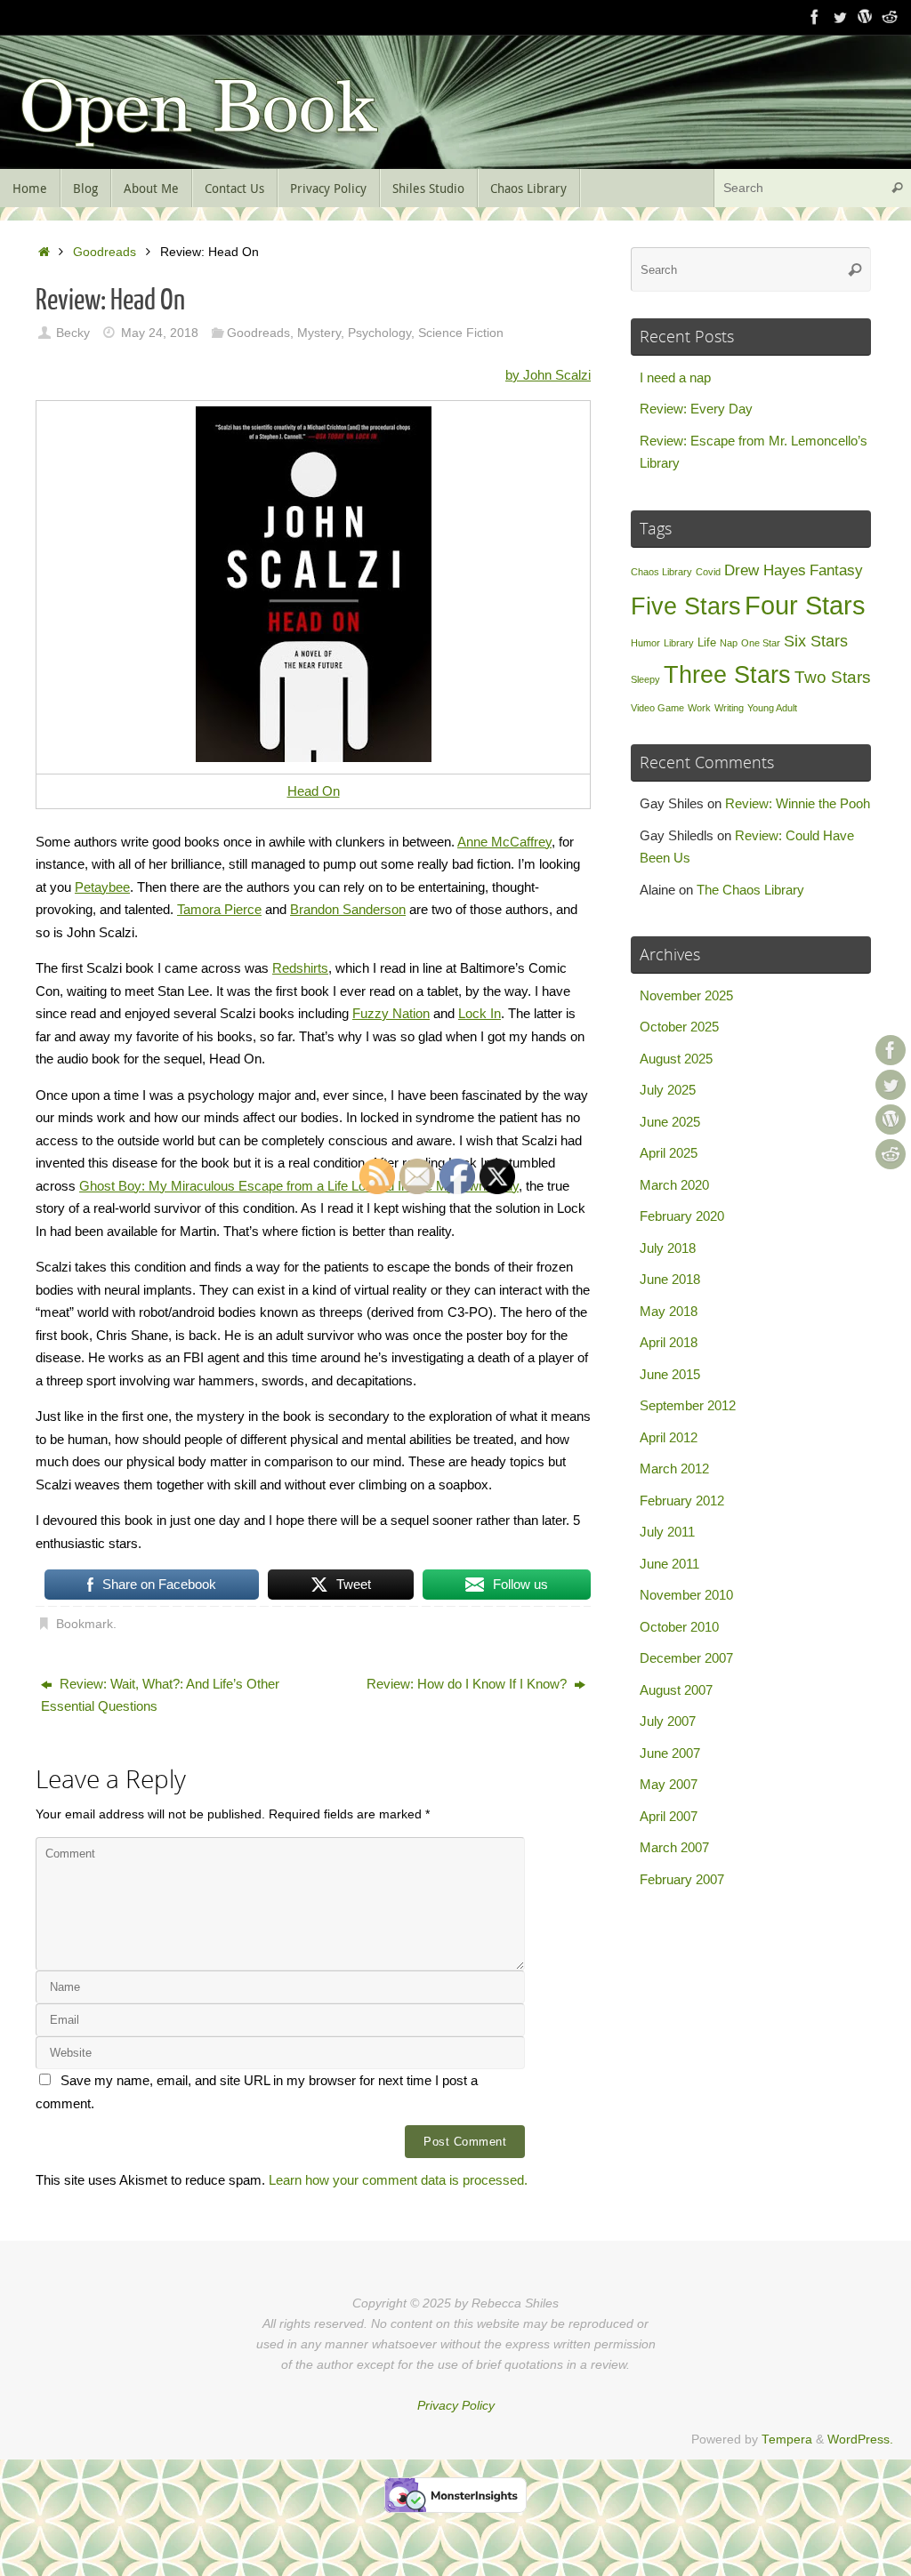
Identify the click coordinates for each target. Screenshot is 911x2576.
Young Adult (772, 708)
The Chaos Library (750, 890)
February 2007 (682, 1879)
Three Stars (727, 674)
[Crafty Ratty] (865, 17)
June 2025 (670, 1122)
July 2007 (668, 1721)
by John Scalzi (548, 375)
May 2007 (669, 1784)
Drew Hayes (765, 570)
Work (699, 708)
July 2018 (668, 1248)
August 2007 (676, 1690)
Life (707, 642)
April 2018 (669, 1342)
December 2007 (686, 1658)
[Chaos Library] (890, 17)
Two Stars (833, 677)
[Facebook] (815, 17)
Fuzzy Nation (391, 1013)
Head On (314, 791)
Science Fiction (461, 333)
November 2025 (686, 995)
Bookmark (85, 1624)
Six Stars (816, 641)
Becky (73, 333)
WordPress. (860, 2440)
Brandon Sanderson (348, 909)
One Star (761, 643)
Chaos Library (661, 572)
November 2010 (686, 1595)
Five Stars (686, 606)
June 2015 (670, 1374)
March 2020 (674, 1185)
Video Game (657, 708)
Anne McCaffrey (504, 842)
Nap (729, 643)
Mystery (319, 333)
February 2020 (682, 1216)
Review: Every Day (696, 409)
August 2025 (676, 1059)
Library (679, 643)
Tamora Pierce (219, 909)
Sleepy (645, 679)
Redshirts (300, 968)
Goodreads (105, 252)
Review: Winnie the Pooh (798, 803)
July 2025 (668, 1090)
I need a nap (675, 377)
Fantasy (836, 570)
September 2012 (688, 1405)
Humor (645, 643)
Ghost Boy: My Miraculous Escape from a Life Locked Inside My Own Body (299, 1186)
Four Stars (805, 605)
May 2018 (669, 1311)
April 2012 (669, 1437)
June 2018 (670, 1279)
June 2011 (669, 1564)
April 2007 (669, 1816)
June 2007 (670, 1753)
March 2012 (674, 1469)
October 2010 (679, 1627)
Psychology (379, 333)
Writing (729, 708)
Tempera (787, 2440)
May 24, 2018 (160, 333)
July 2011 (667, 1532)
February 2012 (682, 1501)
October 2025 (679, 1027)
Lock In (480, 1013)
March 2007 (674, 1847)
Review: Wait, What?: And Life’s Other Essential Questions (160, 1695)
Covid (708, 572)
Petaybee (102, 887)
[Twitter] (840, 17)
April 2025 (669, 1153)
